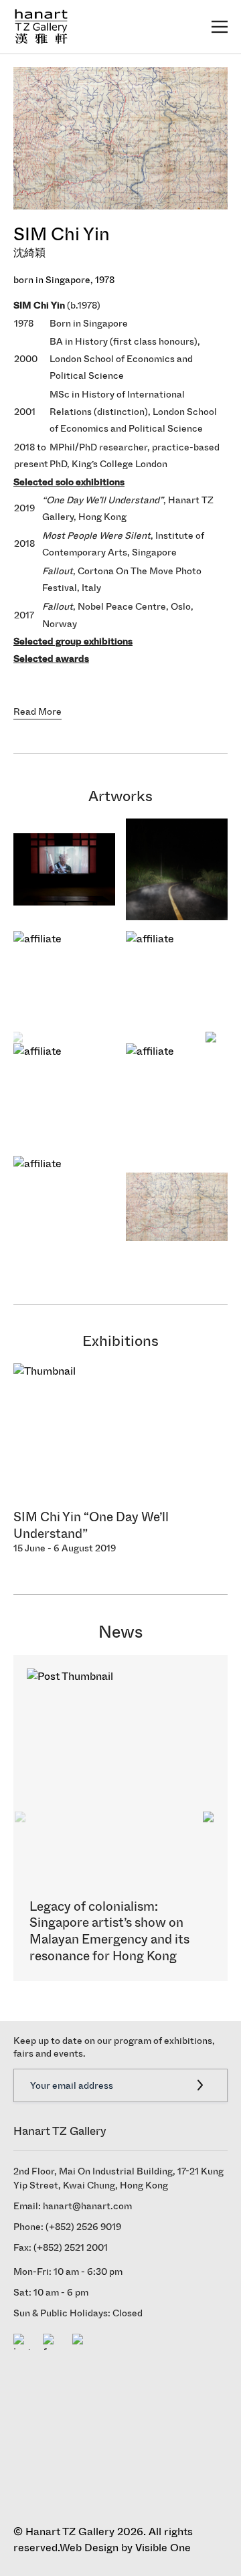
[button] (212, 1038)
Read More (37, 712)
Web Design (89, 2548)
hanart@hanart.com (87, 2206)
